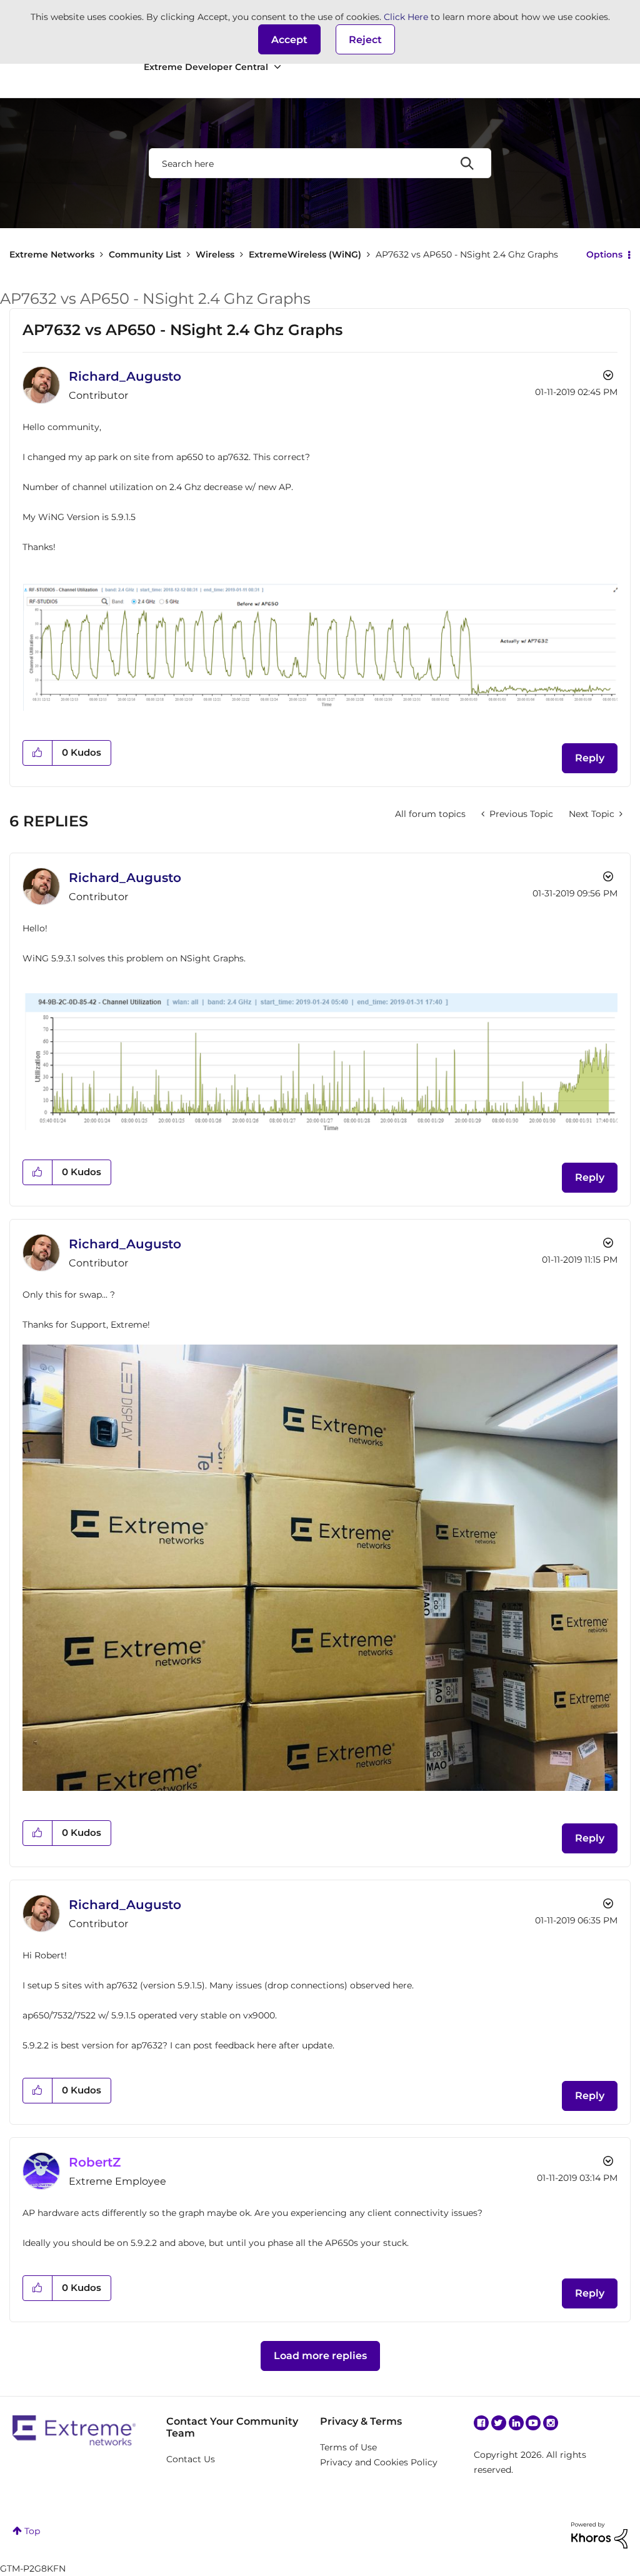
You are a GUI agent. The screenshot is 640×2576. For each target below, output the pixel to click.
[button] (289, 39)
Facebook (481, 2423)
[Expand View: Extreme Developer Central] (277, 67)
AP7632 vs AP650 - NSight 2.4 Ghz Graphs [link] (467, 254)
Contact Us (191, 2459)
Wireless (215, 254)
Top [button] (32, 2531)
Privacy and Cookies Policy (379, 2462)
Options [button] (604, 254)
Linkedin (516, 2423)
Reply (590, 758)
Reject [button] (365, 40)
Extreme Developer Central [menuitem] (206, 67)
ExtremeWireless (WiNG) (305, 254)
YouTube (533, 2423)
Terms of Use (348, 2447)
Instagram (551, 2423)
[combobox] (320, 163)
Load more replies (320, 2356)
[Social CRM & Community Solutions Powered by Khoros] (599, 2535)
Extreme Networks (52, 254)
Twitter (499, 2423)
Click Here (406, 17)
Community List (145, 254)
